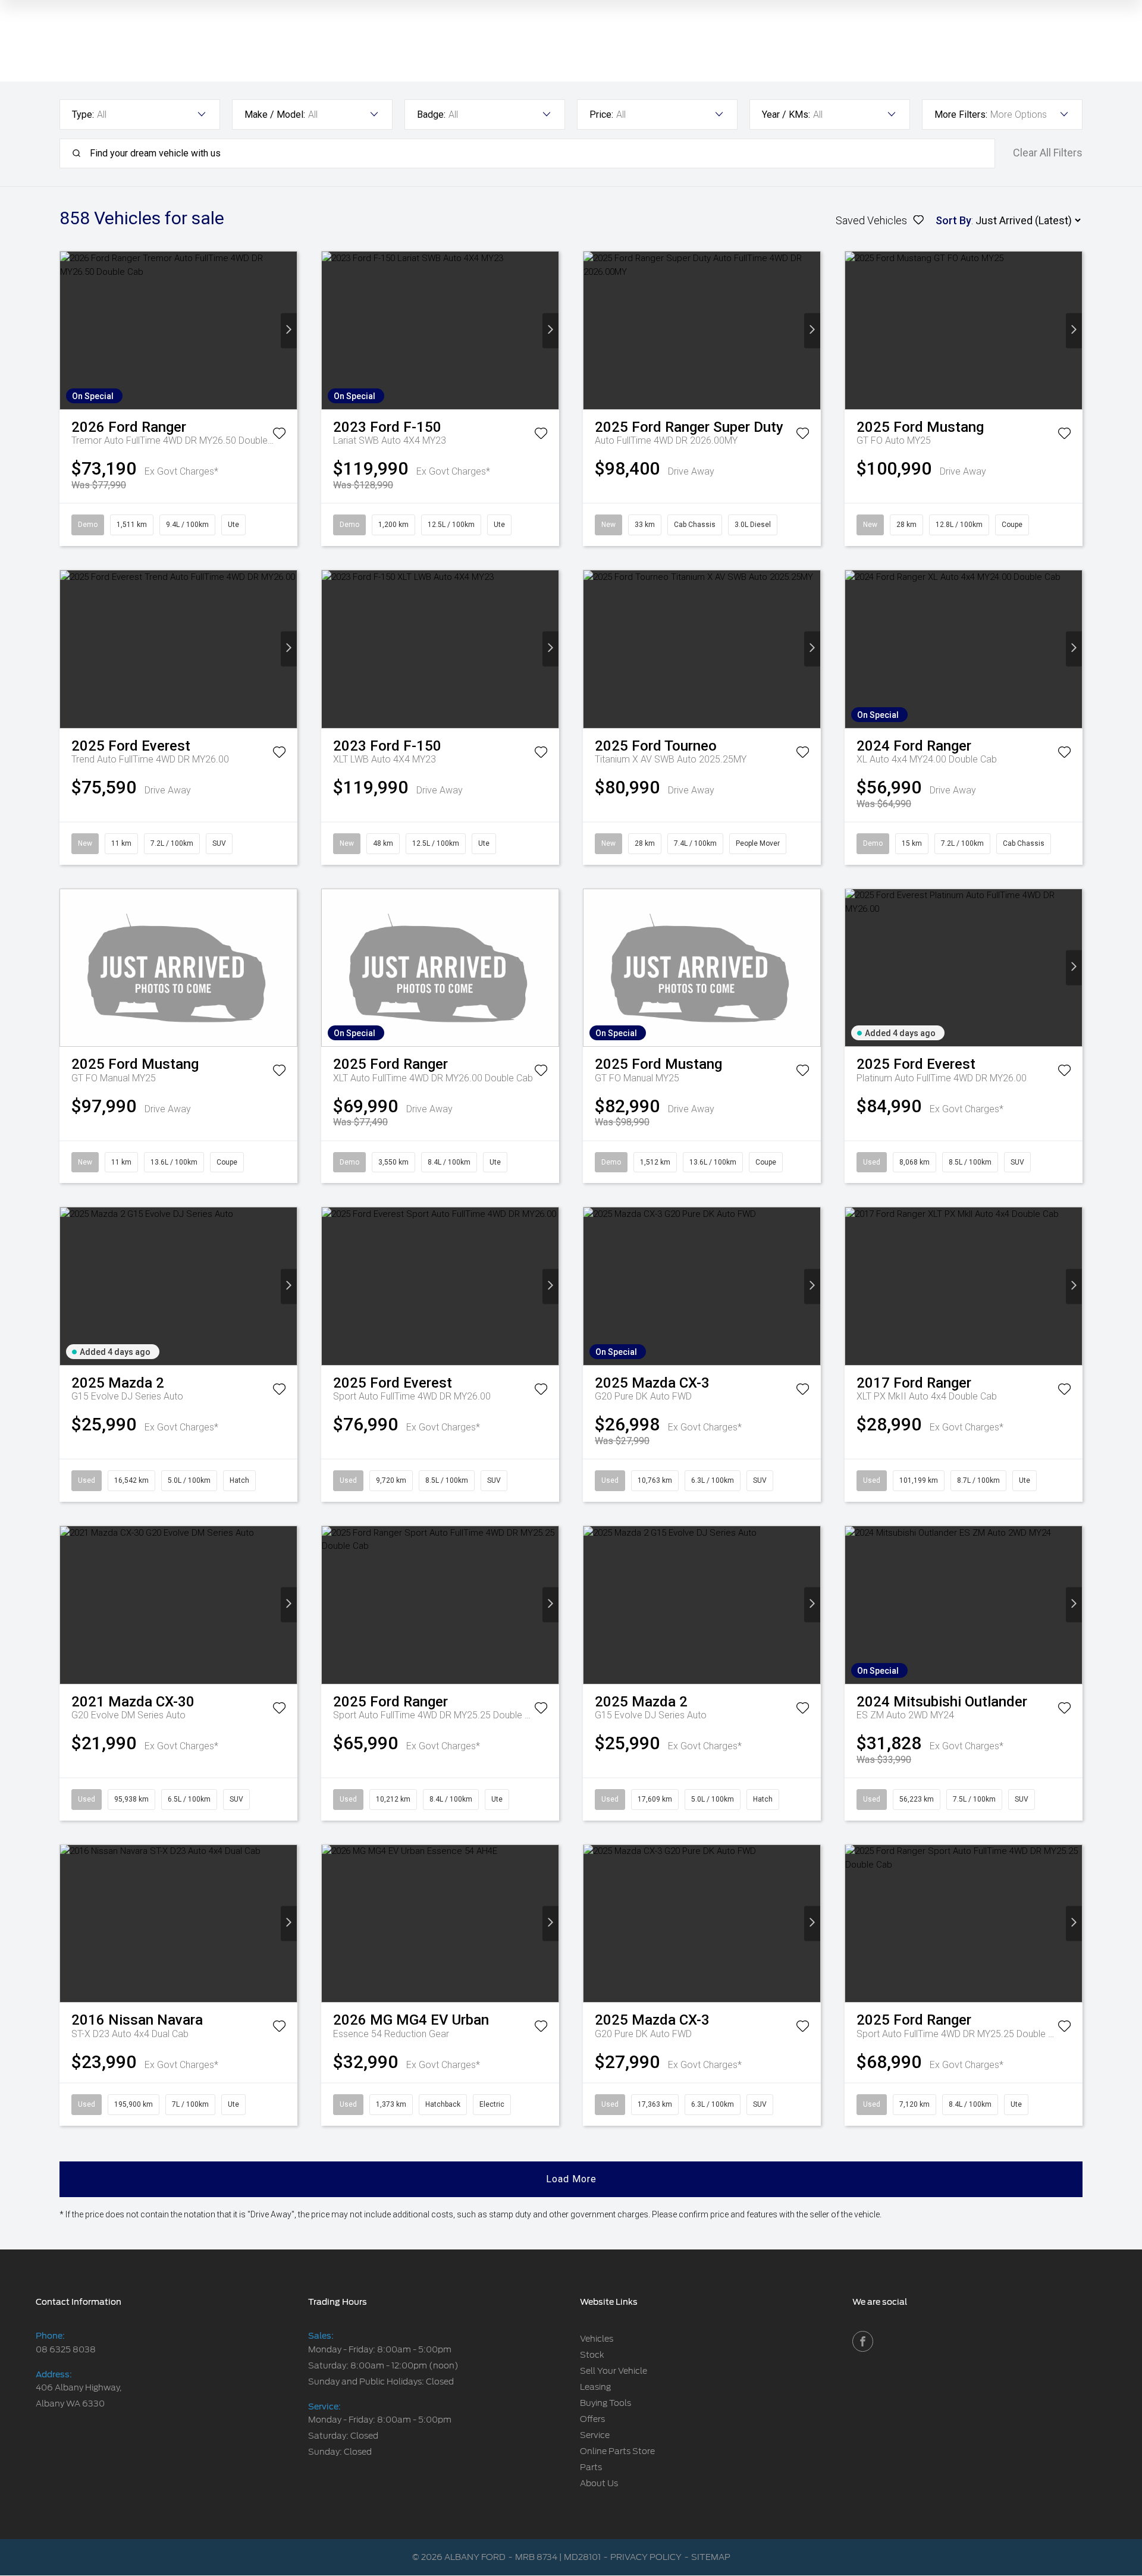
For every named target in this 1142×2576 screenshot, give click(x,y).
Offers (592, 2419)
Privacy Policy (646, 2557)
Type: (83, 114)
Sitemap (711, 2557)
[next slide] (289, 330)
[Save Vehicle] (279, 435)
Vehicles (597, 2339)
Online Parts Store (617, 2451)
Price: (601, 114)
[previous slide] (68, 330)
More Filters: (961, 114)
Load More (571, 2179)
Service (595, 2435)
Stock (592, 2355)
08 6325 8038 (66, 2349)
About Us (599, 2483)
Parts (591, 2467)
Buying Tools (605, 2403)
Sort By (953, 220)
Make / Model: (275, 114)
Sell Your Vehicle (614, 2371)
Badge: (431, 114)
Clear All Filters (1048, 153)
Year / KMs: (786, 114)
